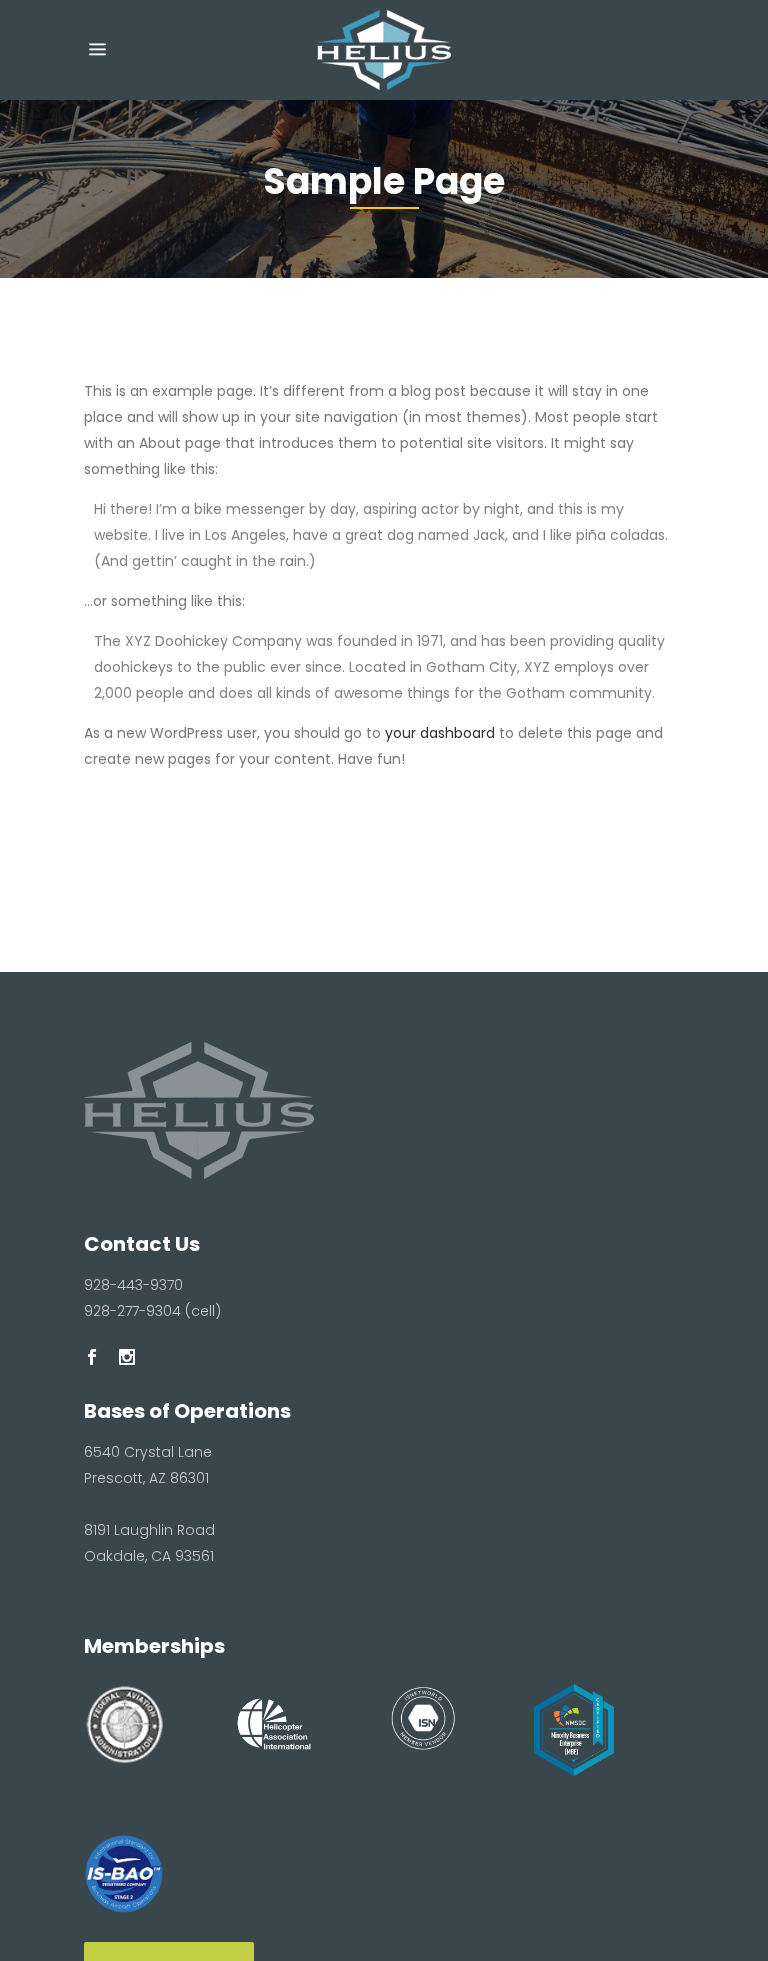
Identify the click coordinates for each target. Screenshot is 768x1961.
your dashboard (440, 733)
